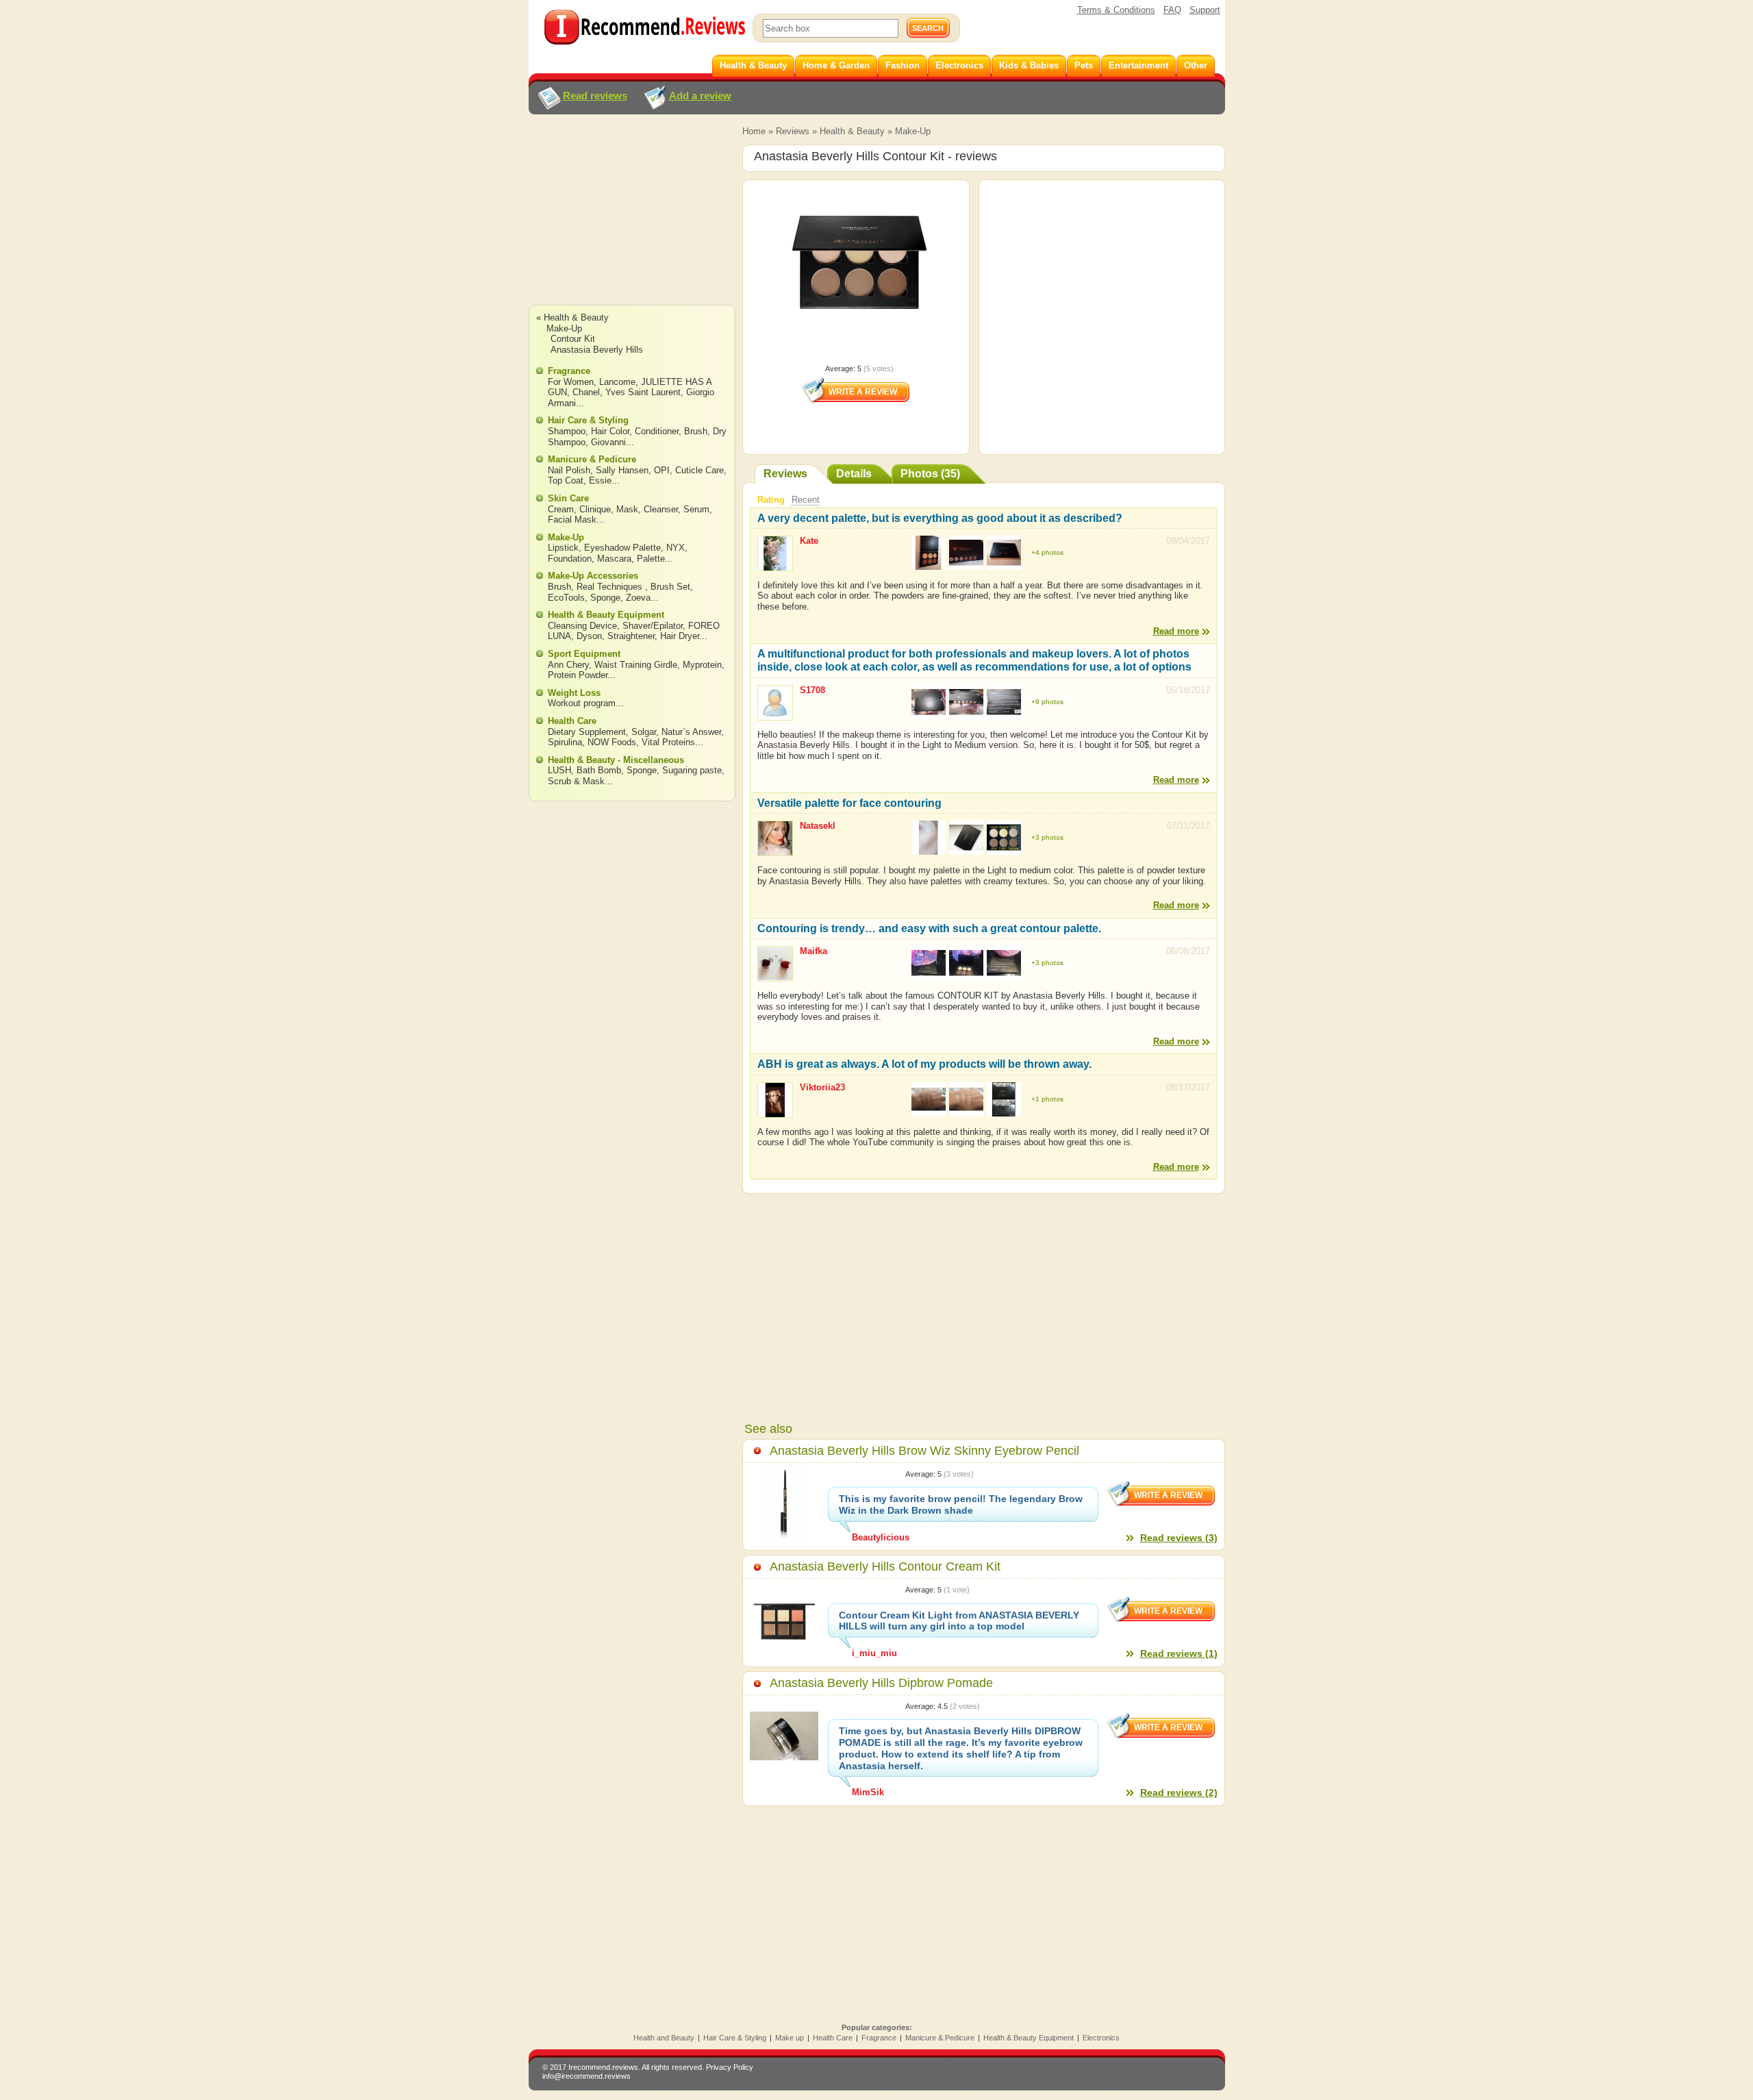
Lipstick (563, 548)
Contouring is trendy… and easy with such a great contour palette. (929, 928)
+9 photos (1047, 702)
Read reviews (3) (1179, 1538)
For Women (571, 382)
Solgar (644, 732)
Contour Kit (573, 339)
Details (854, 474)
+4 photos (1047, 552)
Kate (809, 541)
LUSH (559, 770)
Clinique (595, 509)
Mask (627, 509)
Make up (790, 2038)
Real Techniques (611, 587)
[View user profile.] (775, 565)
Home (754, 131)
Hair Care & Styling (588, 420)
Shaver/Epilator (653, 626)
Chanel (586, 392)
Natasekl (818, 826)
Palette (651, 559)
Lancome (617, 382)
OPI (662, 470)
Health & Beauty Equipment (606, 615)
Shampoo (567, 431)
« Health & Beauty (572, 317)
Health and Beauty (664, 2038)
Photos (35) (930, 474)
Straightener (631, 636)
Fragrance (569, 371)
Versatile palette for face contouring (849, 803)
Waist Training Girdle (636, 665)
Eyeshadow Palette (622, 548)
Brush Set (670, 587)
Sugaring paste (692, 770)
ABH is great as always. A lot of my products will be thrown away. (924, 1064)
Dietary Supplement (587, 732)
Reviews (793, 131)
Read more (1176, 631)
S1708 (812, 690)
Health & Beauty (852, 131)
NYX (676, 548)
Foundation (570, 559)
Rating (771, 500)
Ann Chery (568, 665)
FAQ (1172, 10)
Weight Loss (574, 693)
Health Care (572, 721)
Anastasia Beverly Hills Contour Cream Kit (885, 1566)
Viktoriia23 (822, 1087)
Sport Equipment (584, 654)
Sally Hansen (622, 470)
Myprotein (702, 665)
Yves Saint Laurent (643, 392)
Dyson (589, 636)
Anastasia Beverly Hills (597, 350)
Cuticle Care (699, 470)
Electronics (1101, 2038)
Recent (806, 500)
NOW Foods (612, 742)
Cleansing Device (582, 626)
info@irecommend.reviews (587, 2076)
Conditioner (657, 431)
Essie (600, 480)
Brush (696, 431)
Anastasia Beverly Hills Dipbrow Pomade (881, 1683)
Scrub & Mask (576, 781)
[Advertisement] (631, 223)
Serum (696, 509)
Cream (561, 509)
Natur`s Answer (691, 732)
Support (1205, 10)
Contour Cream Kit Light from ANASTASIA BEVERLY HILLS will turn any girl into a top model (959, 1621)
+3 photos (1047, 837)
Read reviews (595, 96)
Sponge (605, 598)
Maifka (814, 951)
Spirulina (565, 742)
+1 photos (1047, 1099)
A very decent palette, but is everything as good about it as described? (940, 518)
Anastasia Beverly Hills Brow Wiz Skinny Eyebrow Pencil (924, 1451)
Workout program (582, 703)
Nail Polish (569, 470)
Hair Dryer (680, 636)
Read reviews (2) (1179, 1792)
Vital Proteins (668, 742)
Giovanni (608, 442)
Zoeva (638, 598)
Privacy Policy (730, 2067)
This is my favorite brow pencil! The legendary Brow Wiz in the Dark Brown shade (961, 1504)
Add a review (700, 96)
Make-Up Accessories (593, 576)
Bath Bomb (599, 770)
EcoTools (566, 598)
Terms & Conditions (1116, 10)
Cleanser (661, 509)
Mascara (614, 559)
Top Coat (566, 480)
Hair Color (610, 431)
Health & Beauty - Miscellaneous (616, 760)
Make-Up (913, 131)
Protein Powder (578, 675)
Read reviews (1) (1179, 1653)
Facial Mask (572, 520)
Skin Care (568, 498)
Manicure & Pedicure (592, 459)
